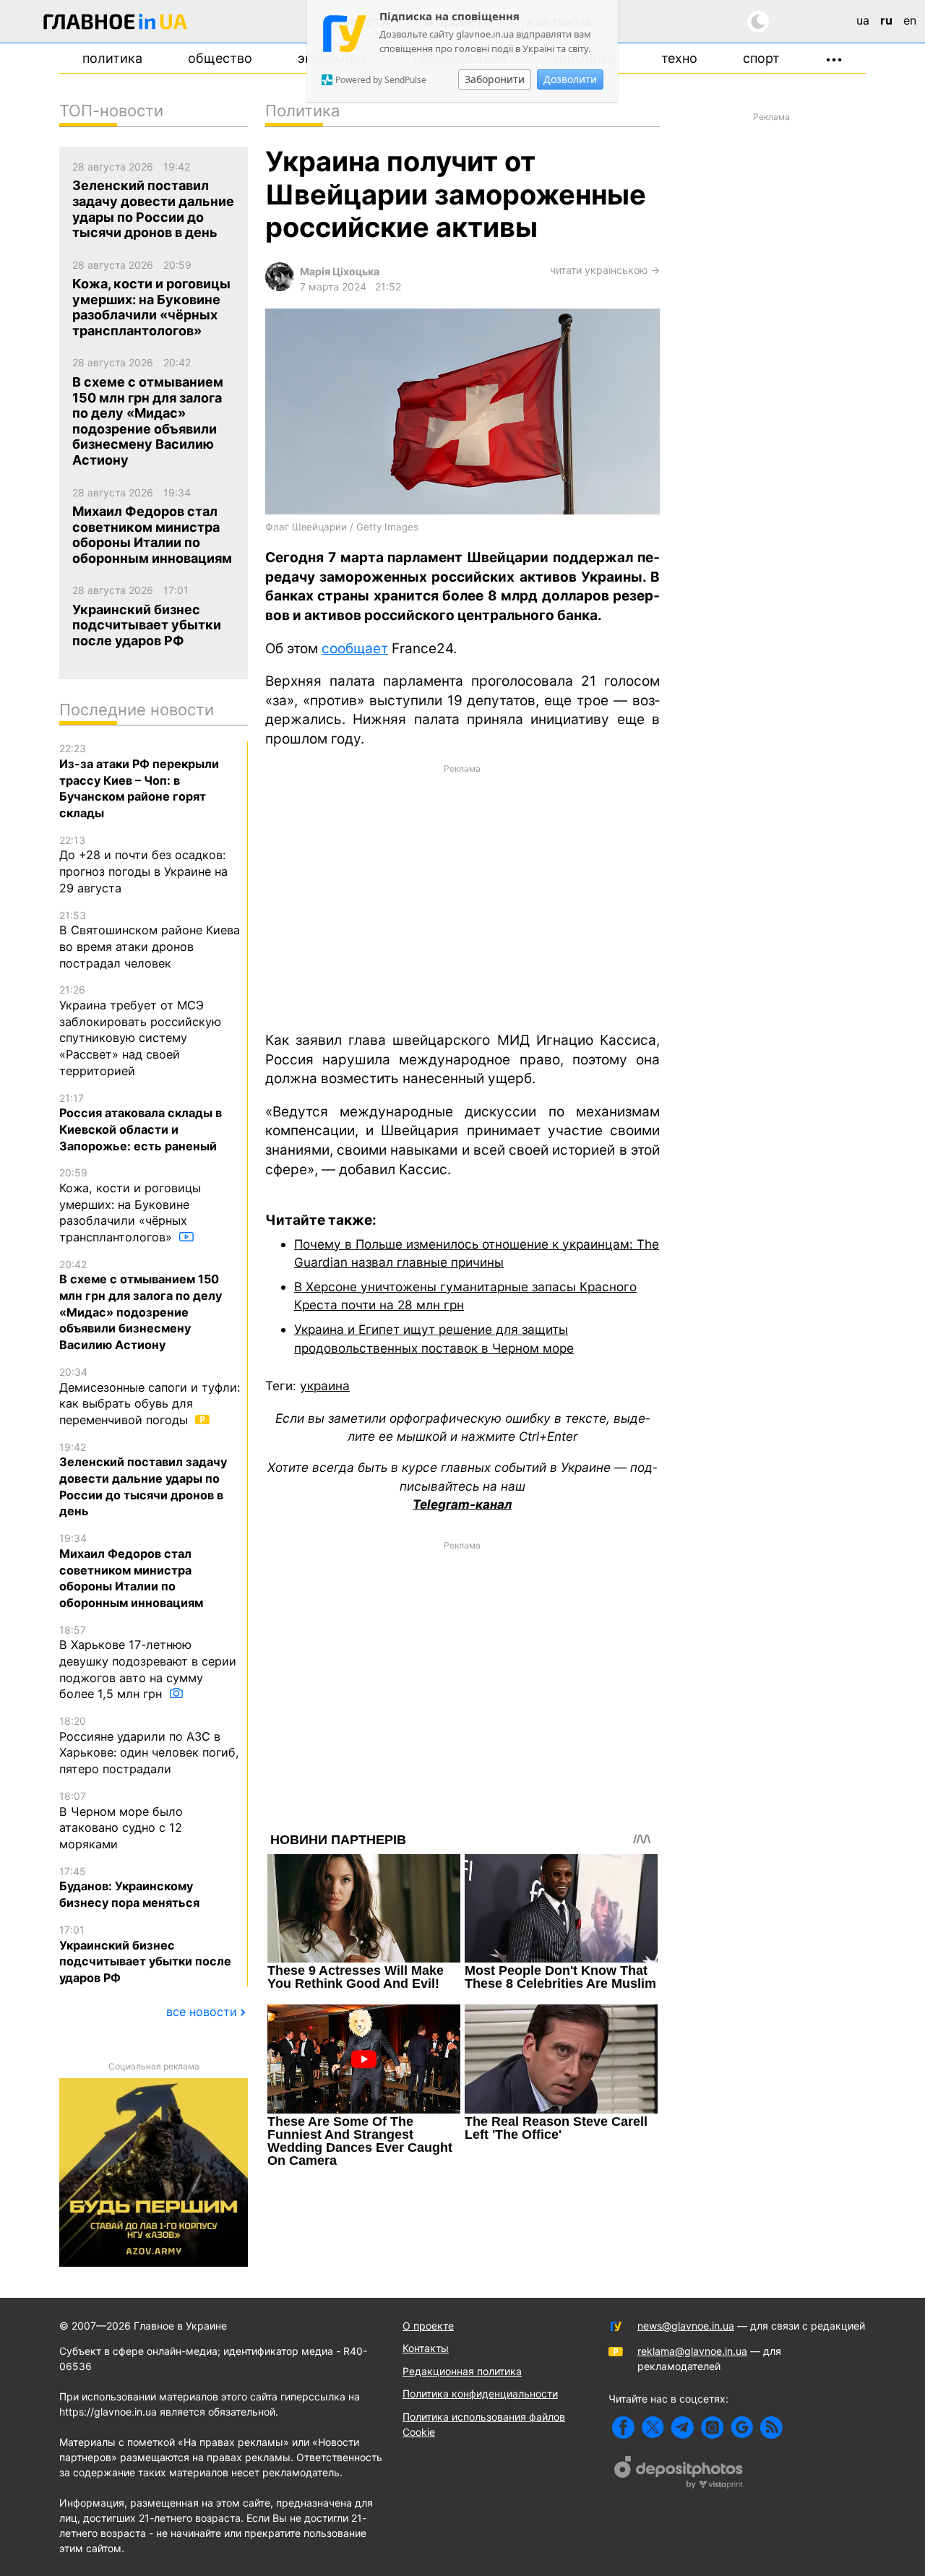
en (910, 20)
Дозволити (570, 79)
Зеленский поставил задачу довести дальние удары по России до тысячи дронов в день (143, 1480)
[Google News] (742, 2428)
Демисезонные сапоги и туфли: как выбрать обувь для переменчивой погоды (150, 1396)
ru (886, 20)
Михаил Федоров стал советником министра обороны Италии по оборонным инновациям (131, 1571)
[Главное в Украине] (116, 24)
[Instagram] (712, 2428)
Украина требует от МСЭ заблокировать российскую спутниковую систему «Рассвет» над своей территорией (140, 1030)
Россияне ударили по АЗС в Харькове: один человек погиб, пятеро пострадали (149, 1745)
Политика (112, 58)
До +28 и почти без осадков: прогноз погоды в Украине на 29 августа (143, 865)
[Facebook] (623, 2428)
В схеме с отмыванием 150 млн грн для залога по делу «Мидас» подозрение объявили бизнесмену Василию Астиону (141, 1305)
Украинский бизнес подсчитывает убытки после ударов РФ (145, 1954)
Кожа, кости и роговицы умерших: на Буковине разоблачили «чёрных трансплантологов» (130, 1205)
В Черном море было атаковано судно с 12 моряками (121, 1821)
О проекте (428, 2326)
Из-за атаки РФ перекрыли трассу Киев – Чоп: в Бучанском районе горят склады (139, 781)
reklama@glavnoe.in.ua (692, 2351)
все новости (202, 2012)
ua (863, 20)
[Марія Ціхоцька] (280, 287)
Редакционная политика (462, 2371)
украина (325, 1386)
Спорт (761, 58)
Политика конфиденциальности (480, 2394)
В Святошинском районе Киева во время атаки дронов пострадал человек (150, 940)
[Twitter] (653, 2428)
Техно (679, 58)
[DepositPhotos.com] (679, 2474)
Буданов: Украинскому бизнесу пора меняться (129, 1887)
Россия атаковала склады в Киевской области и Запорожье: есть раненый (141, 1123)
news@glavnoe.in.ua (686, 2326)
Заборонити (495, 79)
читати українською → (605, 270)
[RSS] (771, 2428)
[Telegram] (683, 2428)
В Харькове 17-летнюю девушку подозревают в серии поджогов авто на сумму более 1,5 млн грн (148, 1663)
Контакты (426, 2348)
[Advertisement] (462, 896)
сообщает (355, 649)
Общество (220, 58)
